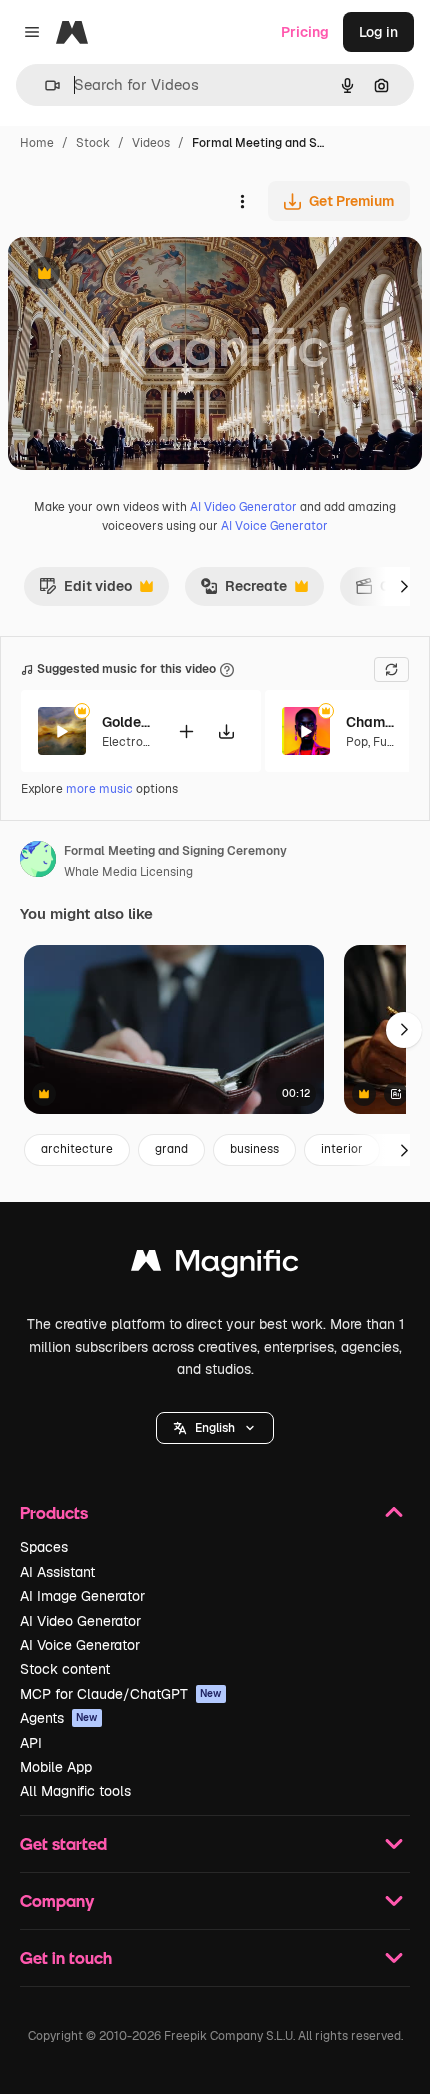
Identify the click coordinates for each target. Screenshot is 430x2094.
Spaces (44, 1547)
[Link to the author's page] (38, 862)
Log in (378, 32)
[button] (215, 1428)
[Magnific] (215, 1265)
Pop (357, 742)
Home (37, 143)
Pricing (305, 32)
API (31, 1743)
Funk (387, 742)
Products (54, 1512)
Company (57, 1900)
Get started (63, 1843)
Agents (59, 1718)
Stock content (65, 1669)
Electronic (131, 742)
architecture (77, 1149)
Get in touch (66, 1957)
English (215, 1428)
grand (171, 1149)
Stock (93, 143)
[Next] (404, 586)
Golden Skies (127, 722)
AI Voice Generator (274, 526)
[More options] (242, 201)
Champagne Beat (371, 722)
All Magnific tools (75, 1791)
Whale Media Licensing (128, 872)
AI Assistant (57, 1572)
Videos (151, 143)
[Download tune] (226, 731)
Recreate (243, 591)
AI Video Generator (243, 507)
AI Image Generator (82, 1596)
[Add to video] (186, 731)
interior (342, 1149)
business (254, 1149)
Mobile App (56, 1767)
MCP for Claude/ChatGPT (121, 1694)
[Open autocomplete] (44, 85)
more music (99, 789)
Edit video (85, 591)
